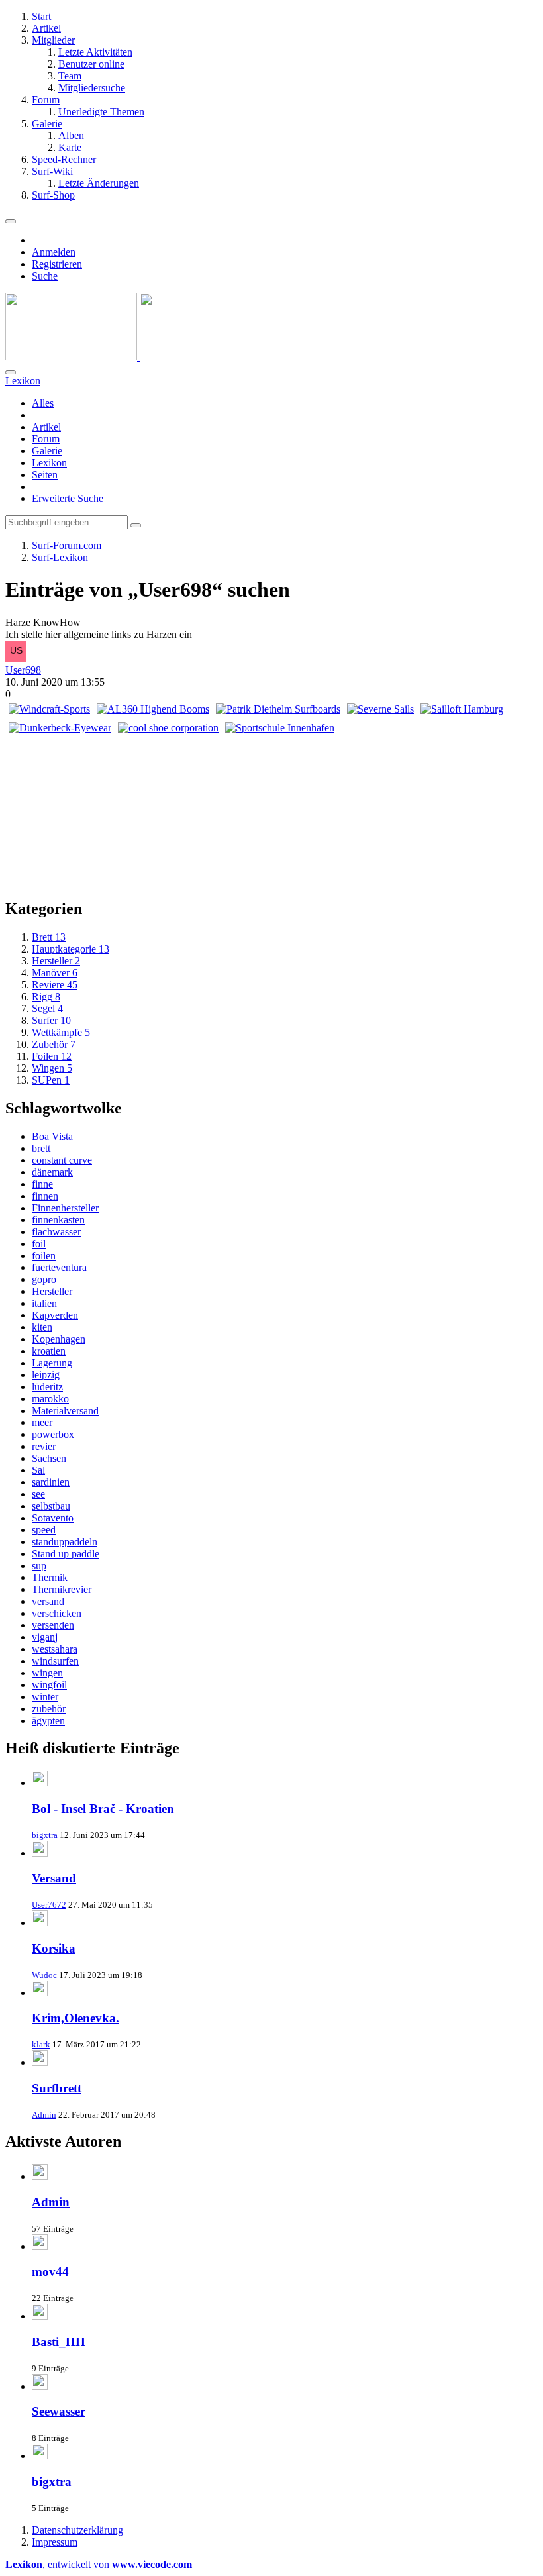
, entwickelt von (99, 2564)
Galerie (47, 451)
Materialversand (65, 1411)
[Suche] (11, 372)
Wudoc (44, 1975)
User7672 (49, 1905)
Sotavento (53, 1518)
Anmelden (54, 252)
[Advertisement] (438, 801)
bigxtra (45, 1835)
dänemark (52, 1172)
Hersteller (52, 1291)
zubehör (49, 1709)
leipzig (46, 1375)
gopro (44, 1279)
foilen (44, 1256)
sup (39, 1566)
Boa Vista (52, 1136)
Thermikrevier (62, 1589)
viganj (45, 1637)
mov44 (50, 2272)
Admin (44, 2115)
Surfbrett (57, 2088)
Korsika (54, 1948)
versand (48, 1601)
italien (44, 1303)
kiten (42, 1327)
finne (42, 1184)
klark (41, 2044)
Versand (54, 1878)
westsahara (55, 1649)
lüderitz (47, 1387)
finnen (45, 1196)
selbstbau (51, 1506)
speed (44, 1530)
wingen (47, 1673)
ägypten (48, 1721)
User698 (23, 670)
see (38, 1494)
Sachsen (49, 1458)
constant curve (62, 1160)
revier (44, 1446)
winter (45, 1697)
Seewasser (59, 2411)
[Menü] (11, 221)
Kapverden (55, 1315)
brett (41, 1148)
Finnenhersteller (65, 1208)
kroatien (49, 1351)
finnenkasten (58, 1220)
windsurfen (55, 1661)
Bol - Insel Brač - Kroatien (103, 1809)
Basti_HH (59, 2342)
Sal (38, 1470)
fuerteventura (59, 1267)
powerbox (53, 1434)
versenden (53, 1625)
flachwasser (56, 1232)
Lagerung (52, 1363)
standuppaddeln (65, 1542)
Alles (43, 403)
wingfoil (49, 1685)
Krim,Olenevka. (75, 2018)
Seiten (45, 475)
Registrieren (57, 264)
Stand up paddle (66, 1554)
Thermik (50, 1577)
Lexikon (49, 463)
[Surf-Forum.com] (138, 357)
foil (39, 1244)
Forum (46, 439)
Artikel (46, 427)
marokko (50, 1399)
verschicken (57, 1613)
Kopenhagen (59, 1339)
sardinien (51, 1482)
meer (42, 1422)
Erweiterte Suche (68, 498)
